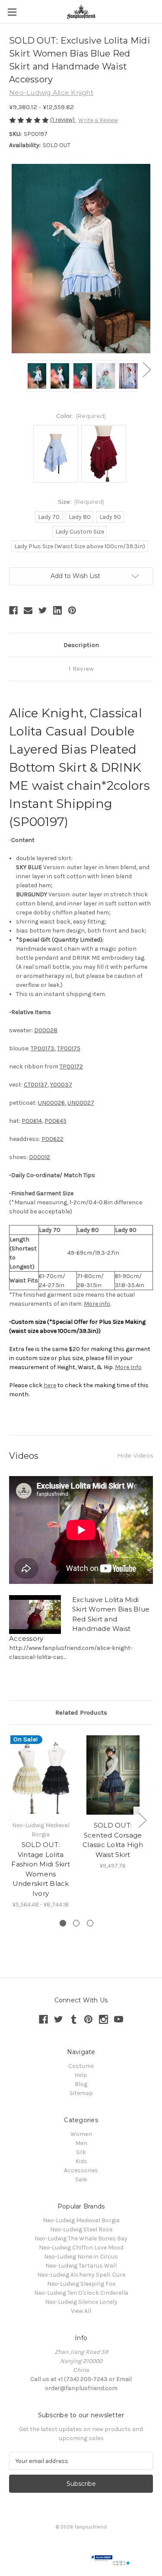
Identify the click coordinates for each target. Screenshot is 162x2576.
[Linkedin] (57, 610)
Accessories (81, 2170)
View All (81, 2311)
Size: (81, 502)
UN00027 (81, 1103)
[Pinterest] (72, 610)
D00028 (46, 1030)
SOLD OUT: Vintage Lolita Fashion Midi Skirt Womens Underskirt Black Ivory (41, 1869)
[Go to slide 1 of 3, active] (63, 1923)
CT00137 (36, 1085)
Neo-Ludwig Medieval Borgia (81, 2220)
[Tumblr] (74, 2019)
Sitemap (81, 2093)
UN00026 (51, 1103)
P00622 (52, 1139)
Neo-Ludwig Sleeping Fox (81, 2284)
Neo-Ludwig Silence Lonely (81, 2302)
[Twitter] (43, 610)
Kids (81, 2161)
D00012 (40, 1157)
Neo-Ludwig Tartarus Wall (81, 2266)
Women (81, 2134)
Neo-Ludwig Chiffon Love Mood (81, 2248)
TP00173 (43, 1048)
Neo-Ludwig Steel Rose (81, 2229)
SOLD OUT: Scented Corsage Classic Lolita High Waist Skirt (113, 1840)
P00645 (56, 1121)
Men (81, 2143)
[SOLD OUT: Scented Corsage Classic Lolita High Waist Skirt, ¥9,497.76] (113, 1775)
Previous (16, 369)
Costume (81, 2066)
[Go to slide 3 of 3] (90, 1923)
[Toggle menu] (12, 12)
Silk (81, 2152)
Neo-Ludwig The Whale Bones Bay (81, 2238)
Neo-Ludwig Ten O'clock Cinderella (81, 2293)
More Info (128, 1367)
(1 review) (63, 120)
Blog (81, 2084)
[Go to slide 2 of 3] (76, 1923)
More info (97, 1304)
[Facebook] (13, 610)
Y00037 (61, 1085)
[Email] (28, 610)
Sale (81, 2179)
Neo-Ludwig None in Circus (81, 2257)
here (50, 1385)
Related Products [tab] (81, 1712)
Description (81, 645)
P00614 (32, 1121)
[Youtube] (119, 2019)
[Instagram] (103, 2019)
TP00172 (71, 1067)
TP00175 (69, 1048)
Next (146, 369)
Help (81, 2075)
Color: (81, 416)
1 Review (81, 669)
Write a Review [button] (98, 120)
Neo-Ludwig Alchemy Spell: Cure (81, 2275)
